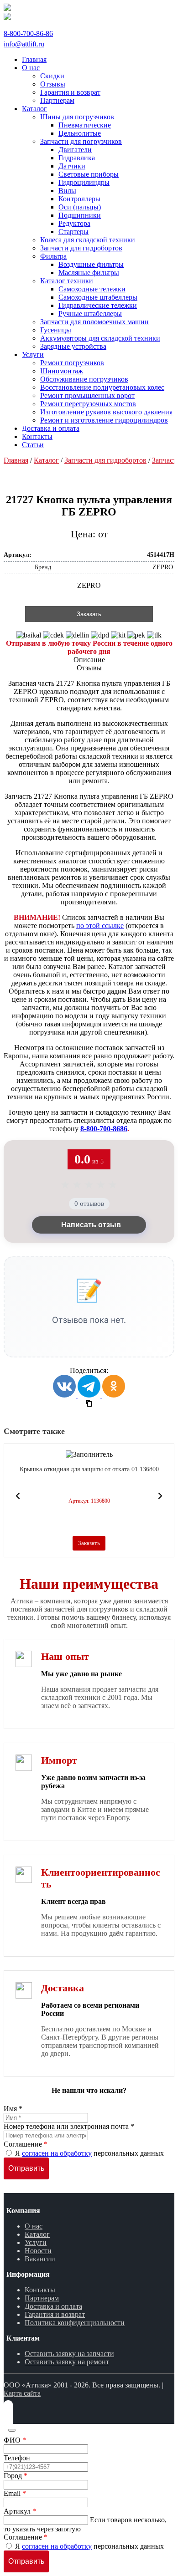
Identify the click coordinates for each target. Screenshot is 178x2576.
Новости (38, 2251)
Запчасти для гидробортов (105, 460)
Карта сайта (22, 2393)
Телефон (17, 2458)
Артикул (20, 2511)
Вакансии (40, 2259)
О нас (34, 2226)
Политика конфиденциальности (75, 2323)
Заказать (89, 614)
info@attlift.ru (24, 44)
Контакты (40, 2290)
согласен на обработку (57, 2153)
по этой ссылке (100, 926)
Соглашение (26, 2144)
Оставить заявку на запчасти (69, 2354)
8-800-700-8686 (104, 1129)
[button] (18, 1496)
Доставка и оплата (53, 2306)
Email (15, 2493)
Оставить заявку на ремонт (67, 2362)
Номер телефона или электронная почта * (69, 2126)
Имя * (13, 2109)
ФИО (15, 2440)
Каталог (46, 460)
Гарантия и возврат (55, 2314)
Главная (16, 460)
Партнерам (42, 2298)
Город (16, 2476)
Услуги (36, 2242)
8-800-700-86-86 (28, 33)
